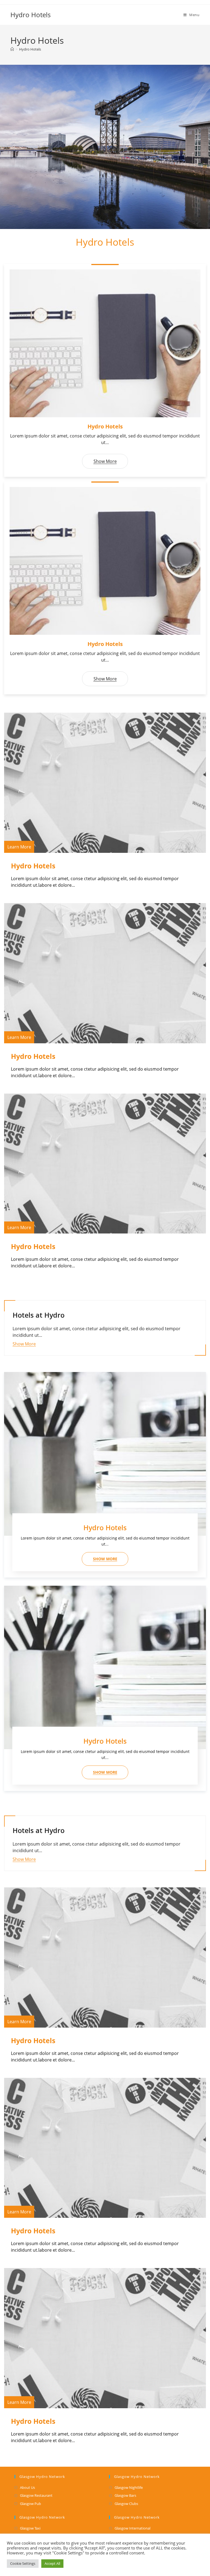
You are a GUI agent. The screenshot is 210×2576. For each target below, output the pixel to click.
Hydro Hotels (30, 15)
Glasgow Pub (30, 2504)
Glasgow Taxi (30, 2528)
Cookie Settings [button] (23, 2563)
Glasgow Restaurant (36, 2495)
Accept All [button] (52, 2563)
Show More (105, 461)
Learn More (19, 847)
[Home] (12, 49)
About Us (27, 2487)
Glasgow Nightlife (129, 2487)
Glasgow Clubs (126, 2504)
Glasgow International (132, 2528)
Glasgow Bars (125, 2495)
